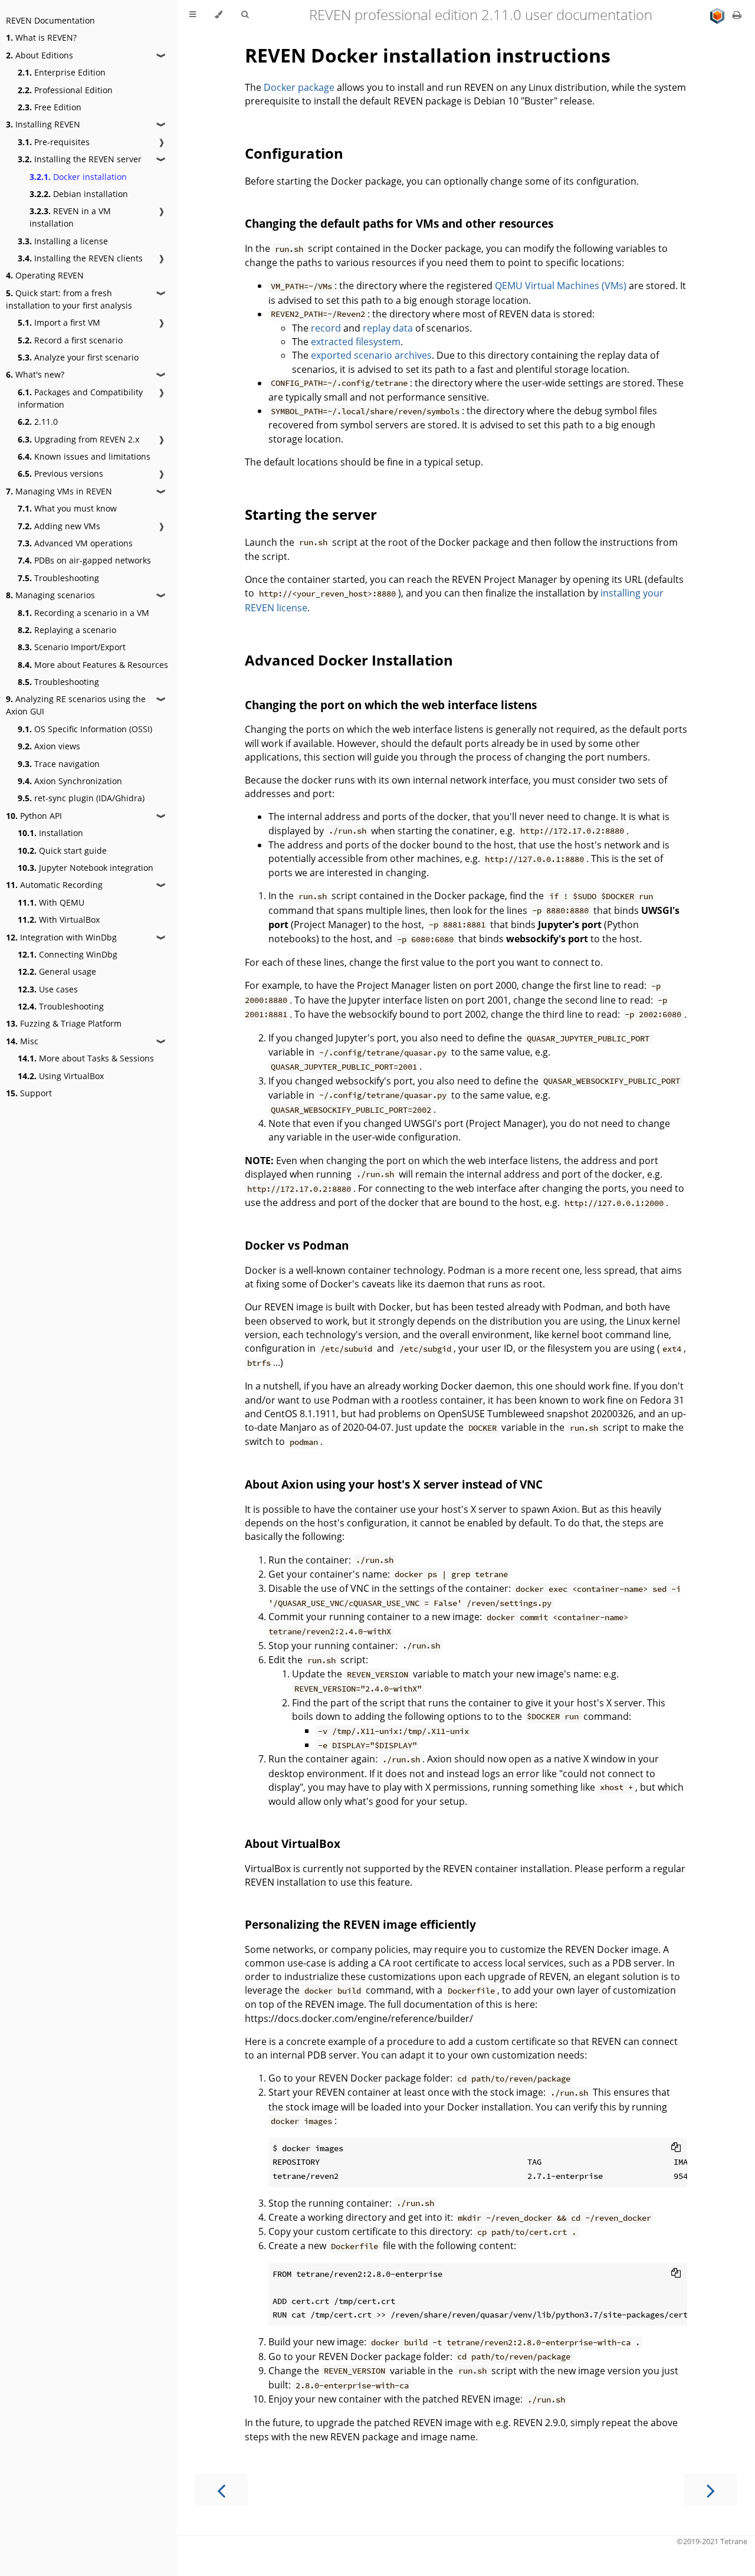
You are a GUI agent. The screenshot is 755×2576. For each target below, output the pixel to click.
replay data (388, 328)
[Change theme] (219, 15)
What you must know (67, 508)
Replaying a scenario (67, 630)
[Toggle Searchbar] (245, 15)
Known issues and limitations (84, 456)
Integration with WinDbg (61, 937)
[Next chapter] (711, 2490)
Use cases (48, 989)
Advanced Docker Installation (349, 660)
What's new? (35, 374)
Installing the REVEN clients (80, 258)
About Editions (40, 55)
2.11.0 (38, 422)
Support (29, 1093)
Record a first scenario (70, 340)
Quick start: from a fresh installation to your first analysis (69, 299)
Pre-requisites (54, 142)
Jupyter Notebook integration (86, 868)
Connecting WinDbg (68, 954)
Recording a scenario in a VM (83, 613)
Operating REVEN (45, 275)
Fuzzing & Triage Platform (64, 1023)
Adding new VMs (59, 526)
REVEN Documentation (50, 20)
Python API (34, 816)
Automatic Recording (54, 885)
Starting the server (311, 514)
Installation (50, 833)
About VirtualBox (293, 1843)
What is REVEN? (41, 37)
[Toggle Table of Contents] (193, 15)
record (326, 328)
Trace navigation (59, 764)
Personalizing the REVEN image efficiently (360, 1924)
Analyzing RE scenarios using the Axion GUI (76, 705)
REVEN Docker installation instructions (428, 55)
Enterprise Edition (62, 72)
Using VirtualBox (61, 1076)
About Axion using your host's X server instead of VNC (394, 1484)
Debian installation (79, 194)
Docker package (299, 87)
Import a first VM (59, 322)
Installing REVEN (43, 124)
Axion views (49, 746)
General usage (57, 971)
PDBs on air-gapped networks (84, 560)
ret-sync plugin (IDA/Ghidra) (81, 798)
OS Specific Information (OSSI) (85, 729)
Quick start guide (62, 851)
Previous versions (60, 473)
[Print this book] (737, 15)
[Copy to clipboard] (676, 2147)
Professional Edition (65, 90)
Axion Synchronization (70, 781)
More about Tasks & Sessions (86, 1058)
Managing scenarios (50, 595)
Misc (22, 1041)
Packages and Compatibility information (80, 398)
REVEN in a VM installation (70, 217)
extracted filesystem (356, 342)
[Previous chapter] (221, 2490)
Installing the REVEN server (80, 159)
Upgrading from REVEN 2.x (78, 439)
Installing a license (63, 241)
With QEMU (51, 902)
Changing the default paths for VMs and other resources (399, 223)
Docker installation (78, 177)
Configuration (294, 153)
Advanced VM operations (75, 543)
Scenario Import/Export (72, 647)
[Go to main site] (718, 15)
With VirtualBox (59, 920)
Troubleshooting (58, 578)
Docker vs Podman (297, 1245)
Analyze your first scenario (78, 357)
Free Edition (50, 107)
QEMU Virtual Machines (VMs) (561, 286)
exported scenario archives (371, 355)
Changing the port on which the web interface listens (391, 705)
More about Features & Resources (93, 665)
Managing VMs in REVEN (59, 491)
